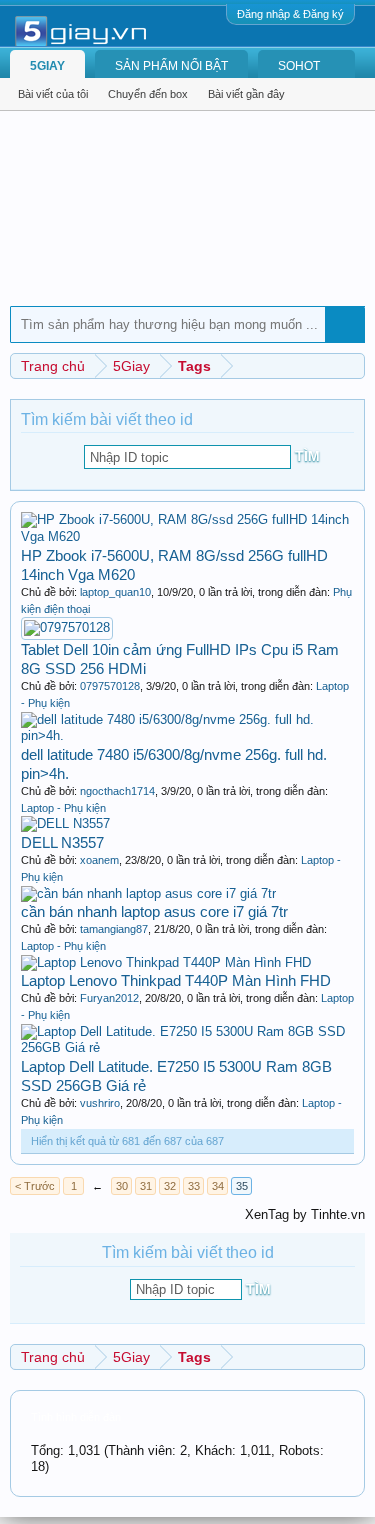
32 (170, 1186)
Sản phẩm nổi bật (171, 66)
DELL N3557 (62, 842)
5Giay (47, 66)
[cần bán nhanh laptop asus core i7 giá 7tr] (148, 893)
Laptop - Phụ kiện (63, 808)
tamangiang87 (114, 929)
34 (218, 1186)
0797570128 (110, 686)
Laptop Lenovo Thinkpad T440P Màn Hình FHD (176, 980)
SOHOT (299, 66)
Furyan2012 (109, 998)
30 (122, 1186)
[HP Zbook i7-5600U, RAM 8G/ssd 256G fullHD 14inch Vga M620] (187, 536)
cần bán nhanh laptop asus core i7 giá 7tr (154, 911)
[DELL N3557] (65, 823)
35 (242, 1186)
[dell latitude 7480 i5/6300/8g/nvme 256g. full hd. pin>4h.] (187, 735)
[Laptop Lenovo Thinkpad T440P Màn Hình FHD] (166, 962)
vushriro (100, 1103)
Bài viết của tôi (53, 94)
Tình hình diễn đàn (76, 1417)
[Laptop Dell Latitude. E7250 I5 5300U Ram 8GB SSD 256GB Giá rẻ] (187, 1047)
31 (146, 1186)
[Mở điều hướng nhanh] (352, 365)
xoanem (99, 860)
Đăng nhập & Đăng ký (290, 14)
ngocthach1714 (117, 791)
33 (194, 1186)
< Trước (35, 1186)
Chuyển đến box (148, 94)
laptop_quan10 (115, 592)
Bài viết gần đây (246, 94)
